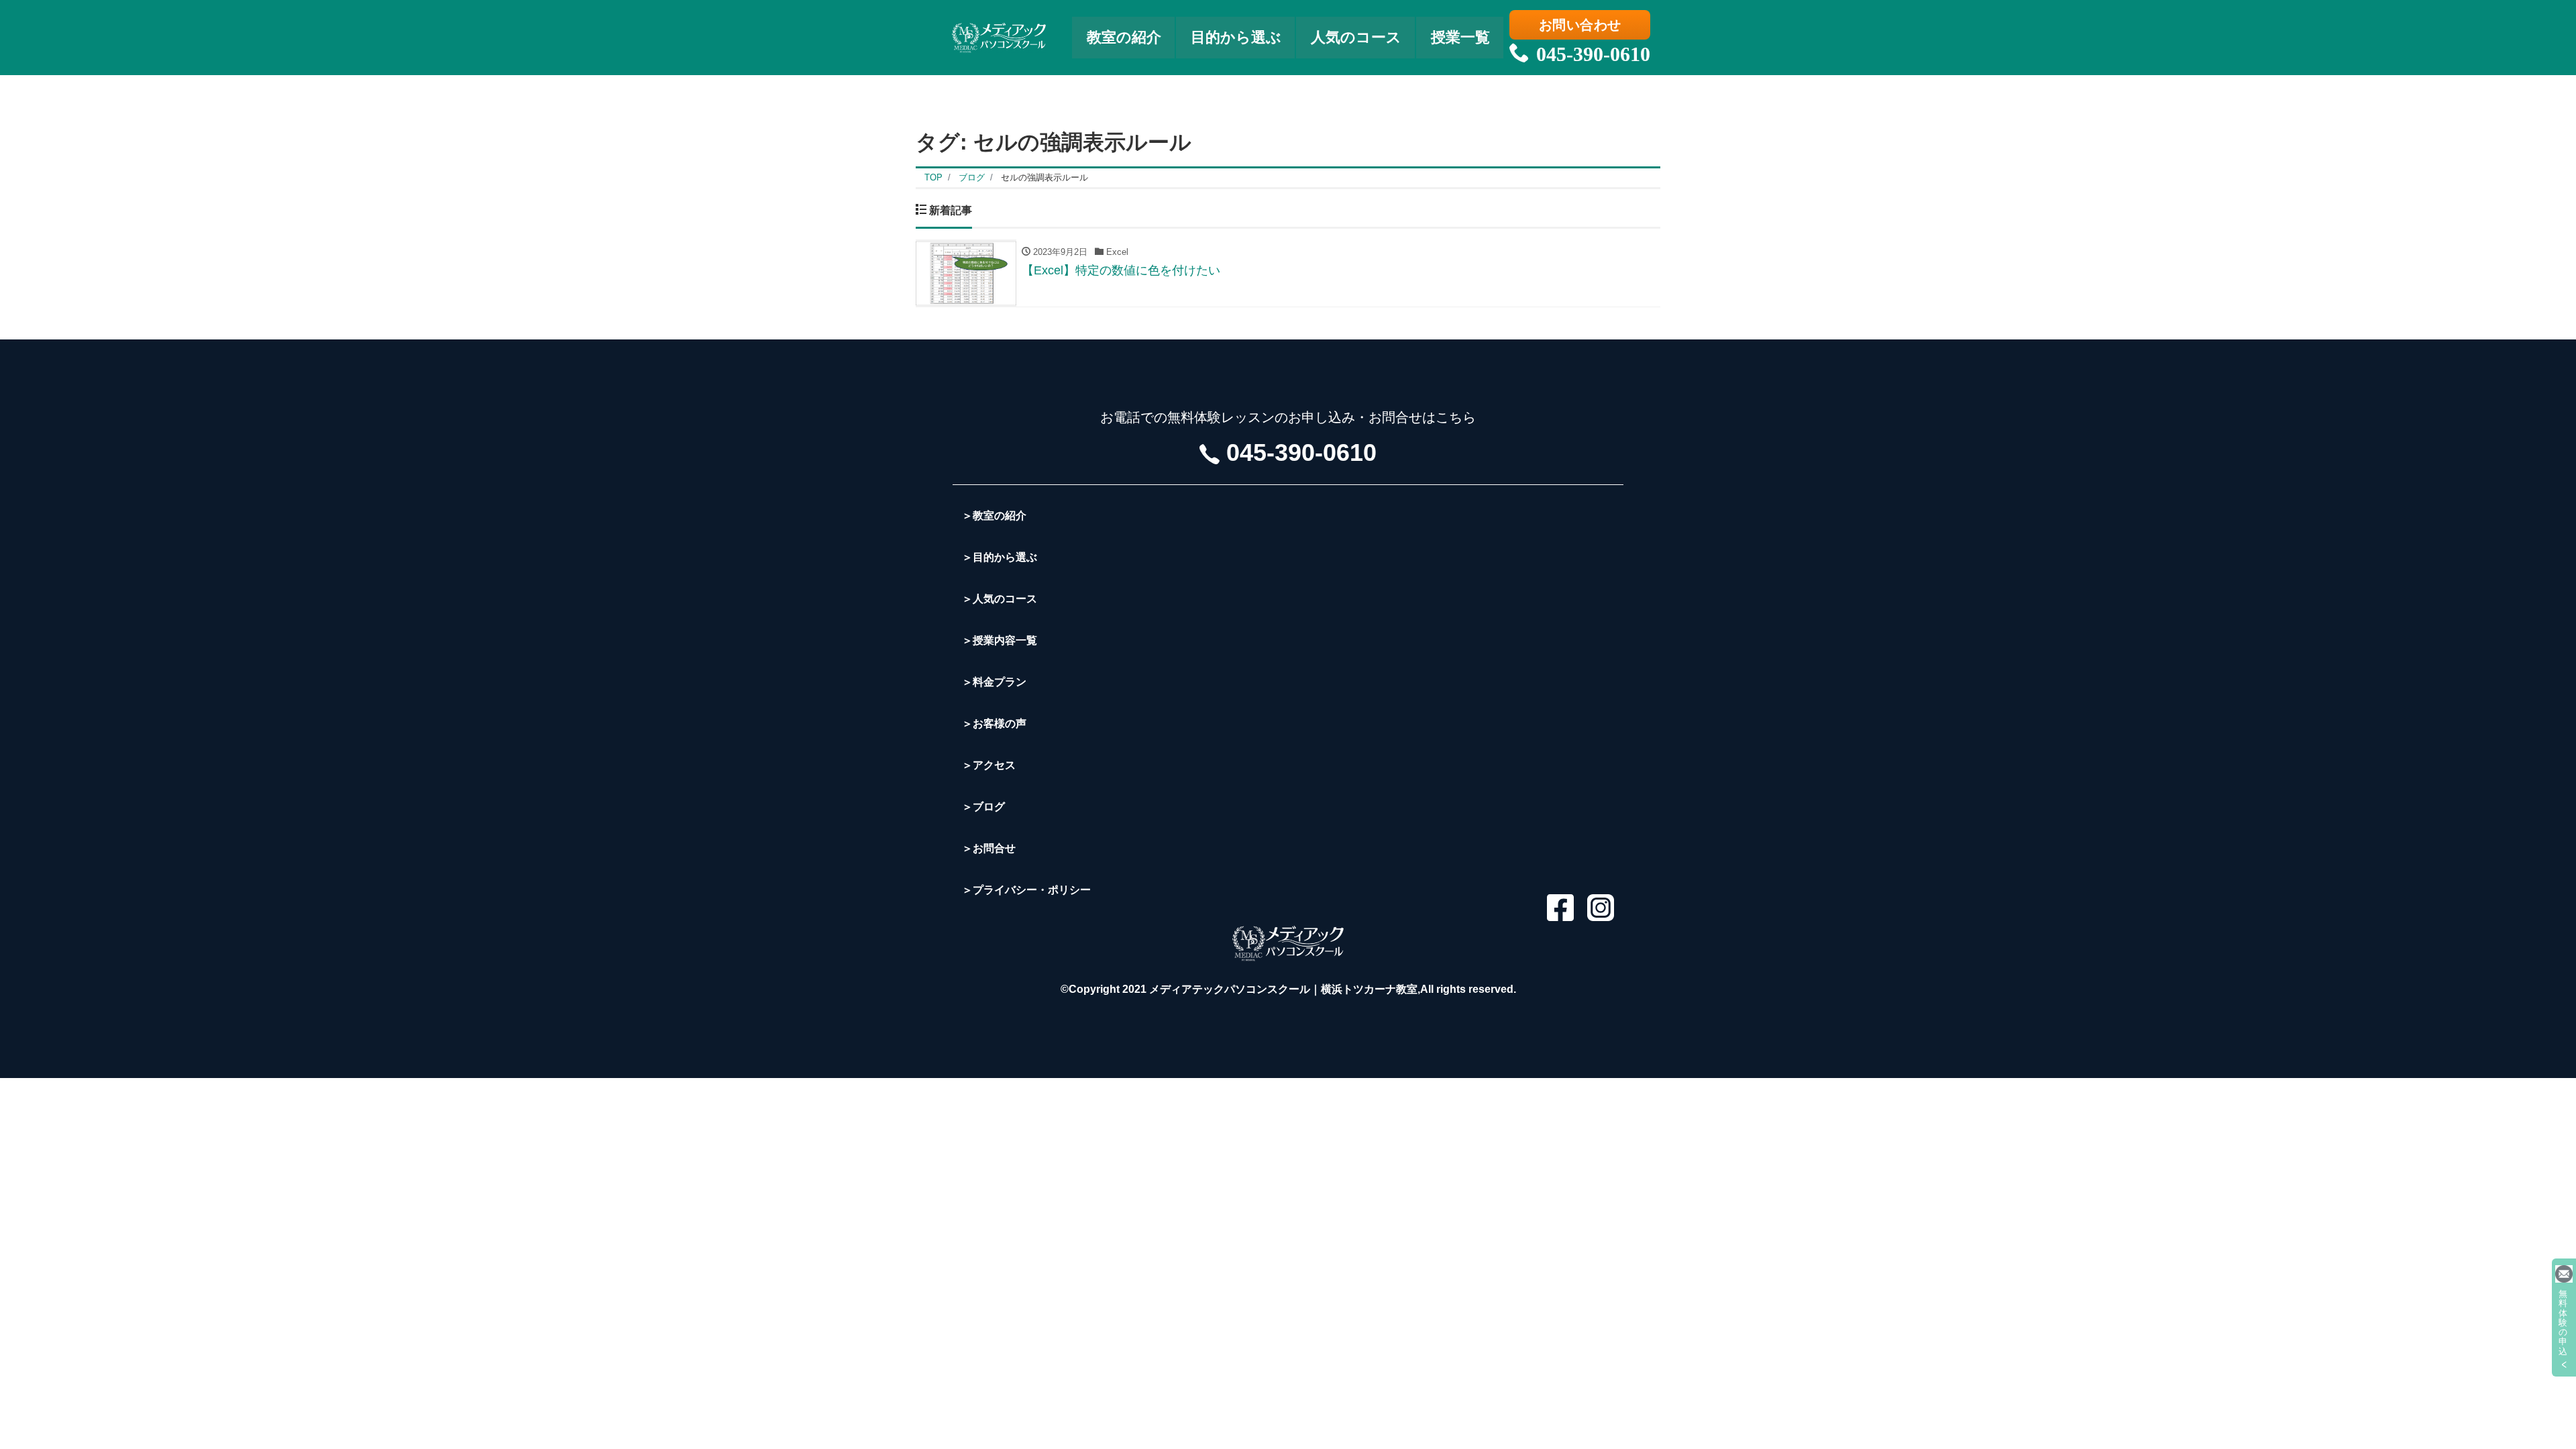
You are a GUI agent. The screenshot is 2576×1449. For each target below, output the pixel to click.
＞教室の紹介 (994, 516)
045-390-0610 (1593, 54)
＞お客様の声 (994, 723)
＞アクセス (989, 765)
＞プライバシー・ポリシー (1026, 890)
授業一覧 (1460, 37)
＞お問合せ (989, 848)
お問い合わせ (1580, 25)
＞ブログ (983, 807)
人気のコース (1356, 37)
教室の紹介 (1124, 37)
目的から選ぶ (1236, 37)
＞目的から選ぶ (1000, 557)
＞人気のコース (1000, 599)
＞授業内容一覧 (1000, 640)
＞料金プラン (994, 682)
